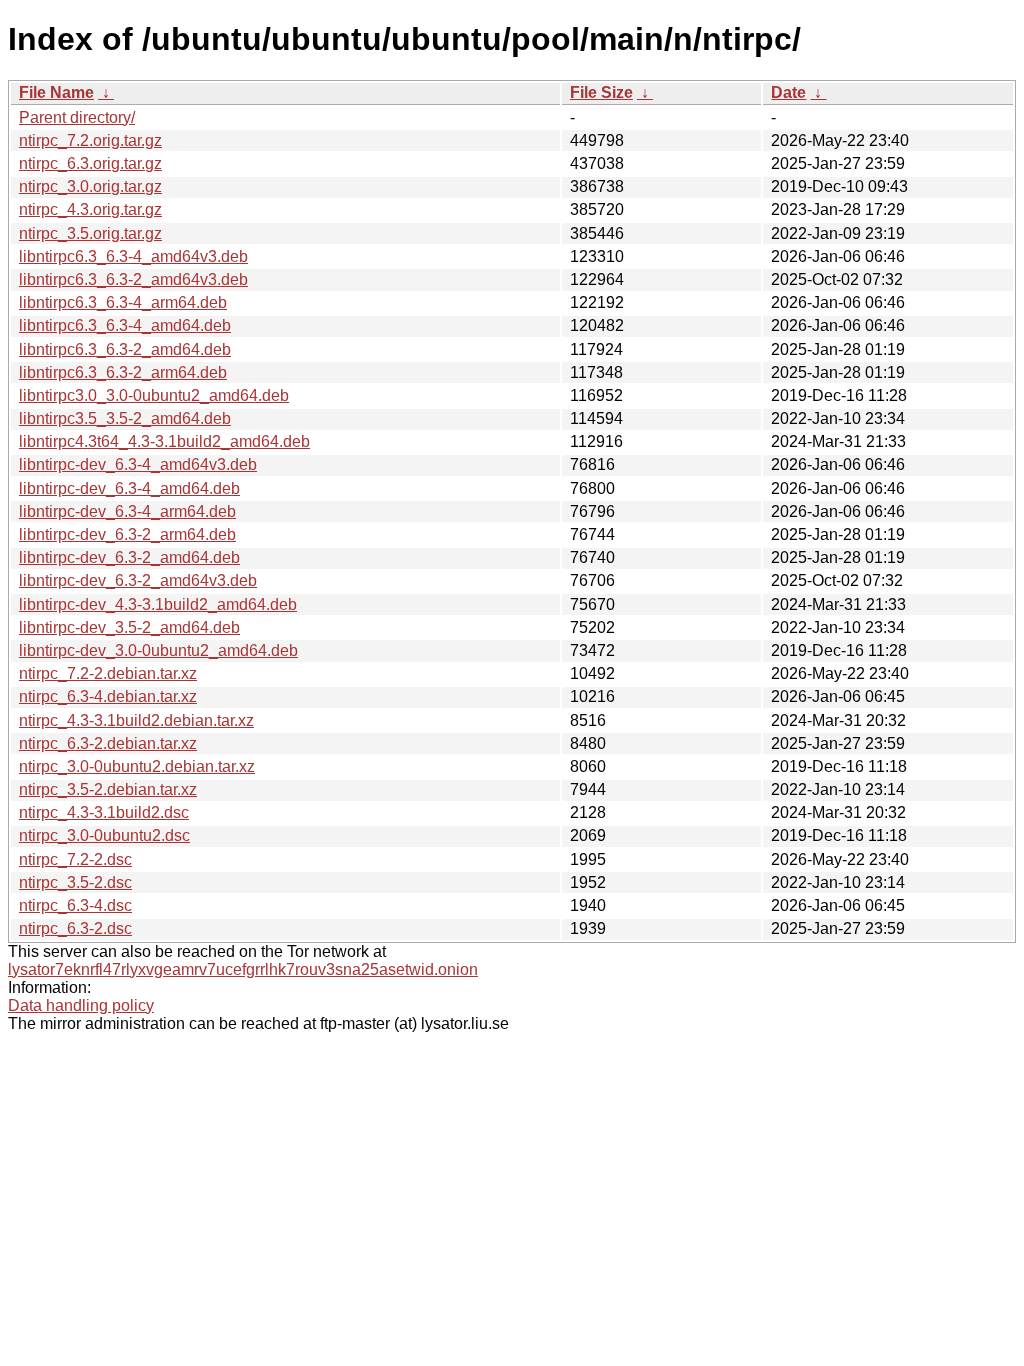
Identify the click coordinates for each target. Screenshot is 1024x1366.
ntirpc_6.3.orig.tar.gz (90, 163)
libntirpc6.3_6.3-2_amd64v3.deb (133, 279)
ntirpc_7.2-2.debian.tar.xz (108, 673)
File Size (601, 92)
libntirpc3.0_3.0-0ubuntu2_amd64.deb (154, 395)
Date (788, 92)
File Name (56, 92)
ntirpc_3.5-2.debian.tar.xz (108, 789)
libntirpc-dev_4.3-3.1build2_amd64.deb (158, 604)
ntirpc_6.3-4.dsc (75, 905)
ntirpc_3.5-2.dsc (75, 882)
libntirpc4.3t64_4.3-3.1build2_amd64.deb (164, 441)
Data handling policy (81, 1005)
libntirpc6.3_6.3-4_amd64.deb (125, 325)
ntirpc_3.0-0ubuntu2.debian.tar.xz (137, 766)
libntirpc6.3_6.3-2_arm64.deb (123, 372)
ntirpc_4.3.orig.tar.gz (90, 209)
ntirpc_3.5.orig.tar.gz (90, 233)
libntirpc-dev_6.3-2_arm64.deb (127, 534)
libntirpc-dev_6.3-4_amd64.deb (129, 488)
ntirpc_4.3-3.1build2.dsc (104, 812)
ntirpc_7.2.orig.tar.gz (90, 140)
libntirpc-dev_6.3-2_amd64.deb (129, 557)
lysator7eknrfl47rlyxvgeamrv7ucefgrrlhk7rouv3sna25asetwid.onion (243, 969)
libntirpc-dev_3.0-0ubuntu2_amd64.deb (158, 650)
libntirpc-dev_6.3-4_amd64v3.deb (138, 464)
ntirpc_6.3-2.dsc (75, 928)
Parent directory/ (77, 117)
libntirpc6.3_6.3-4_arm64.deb (123, 302)
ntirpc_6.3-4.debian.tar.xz (108, 696)
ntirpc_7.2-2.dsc (75, 859)
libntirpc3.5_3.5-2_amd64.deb (125, 418)
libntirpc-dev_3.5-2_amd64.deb (129, 627)
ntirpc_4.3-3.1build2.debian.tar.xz (136, 720)
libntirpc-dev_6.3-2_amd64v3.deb (138, 580)
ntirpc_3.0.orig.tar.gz (90, 186)
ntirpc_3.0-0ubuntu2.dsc (104, 835)
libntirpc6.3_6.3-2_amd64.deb (125, 349)
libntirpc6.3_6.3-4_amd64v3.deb (133, 256)
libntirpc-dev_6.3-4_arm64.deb (127, 511)
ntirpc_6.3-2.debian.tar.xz (108, 743)
